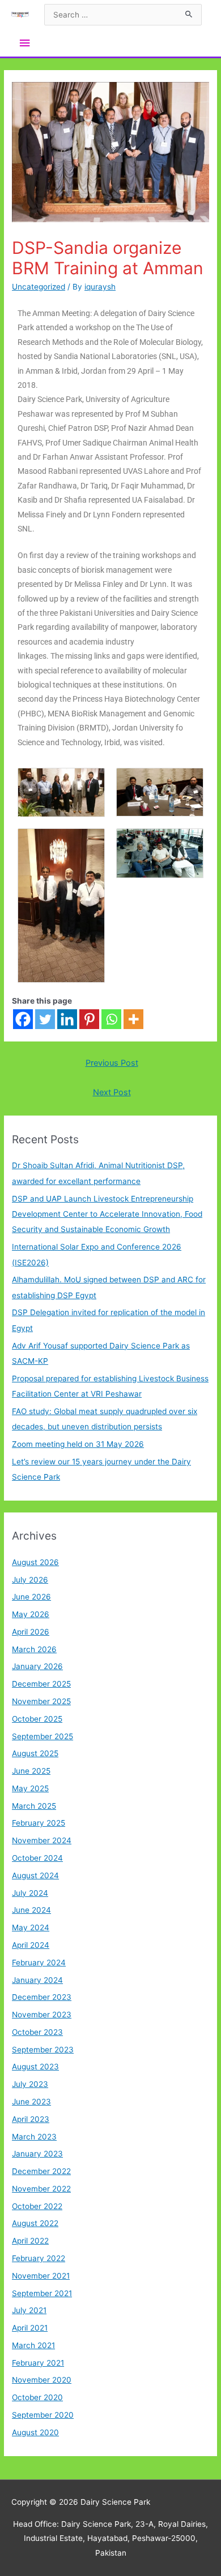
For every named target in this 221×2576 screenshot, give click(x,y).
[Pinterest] (89, 1019)
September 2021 (42, 2293)
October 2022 (37, 2206)
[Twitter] (45, 1019)
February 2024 (39, 1963)
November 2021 (41, 2276)
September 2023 (43, 2050)
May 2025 (30, 1788)
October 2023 (37, 2032)
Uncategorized (39, 287)
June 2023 (31, 2102)
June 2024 (31, 1910)
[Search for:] (123, 15)
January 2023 (37, 2154)
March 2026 (34, 1649)
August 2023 (35, 2067)
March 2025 (34, 1806)
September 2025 (42, 1736)
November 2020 (42, 2380)
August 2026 (35, 1562)
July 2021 (29, 2310)
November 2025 (41, 1701)
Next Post (112, 1092)
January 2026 (37, 1666)
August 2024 (35, 1875)
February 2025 (39, 1823)
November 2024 (42, 1840)
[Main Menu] (24, 43)
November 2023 (42, 2015)
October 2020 (37, 2397)
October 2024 (37, 1858)
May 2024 (31, 1927)
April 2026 (31, 1632)
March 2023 (34, 2137)
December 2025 (41, 1684)
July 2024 (30, 1893)
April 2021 (30, 2328)
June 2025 (31, 1771)
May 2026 (31, 1614)
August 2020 (35, 2432)
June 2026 (31, 1597)
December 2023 (42, 1997)
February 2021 (38, 2363)
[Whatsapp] (111, 1019)
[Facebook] (23, 1019)
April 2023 (31, 2119)
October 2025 (37, 1719)
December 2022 (41, 2171)
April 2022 (30, 2241)
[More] (133, 1019)
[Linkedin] (67, 1019)
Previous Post (112, 1063)
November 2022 (41, 2189)
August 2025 (35, 1753)
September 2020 (43, 2415)
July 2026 (30, 1580)
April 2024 (31, 1945)
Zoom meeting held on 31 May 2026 (78, 1444)
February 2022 (39, 2258)
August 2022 (35, 2223)
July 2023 (30, 2084)
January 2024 (37, 1980)
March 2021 (33, 2345)
